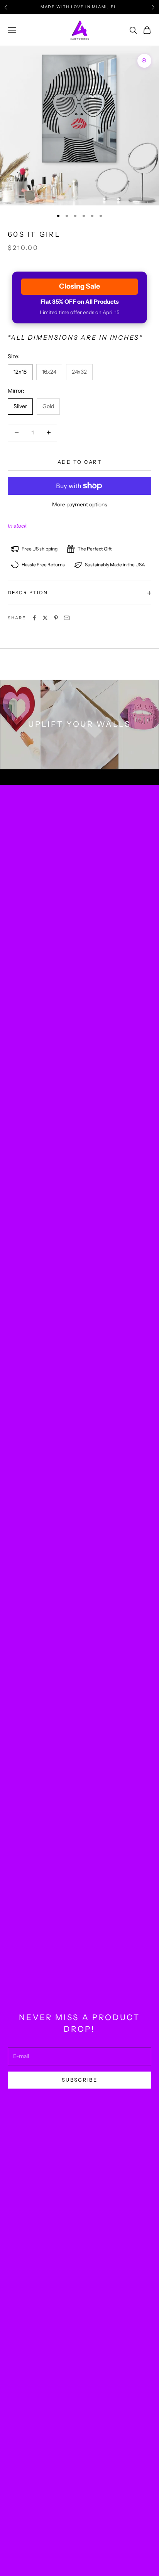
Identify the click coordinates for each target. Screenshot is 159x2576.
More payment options (80, 504)
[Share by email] (67, 618)
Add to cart (79, 462)
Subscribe (79, 2080)
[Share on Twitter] (45, 618)
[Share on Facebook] (34, 618)
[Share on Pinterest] (56, 618)
